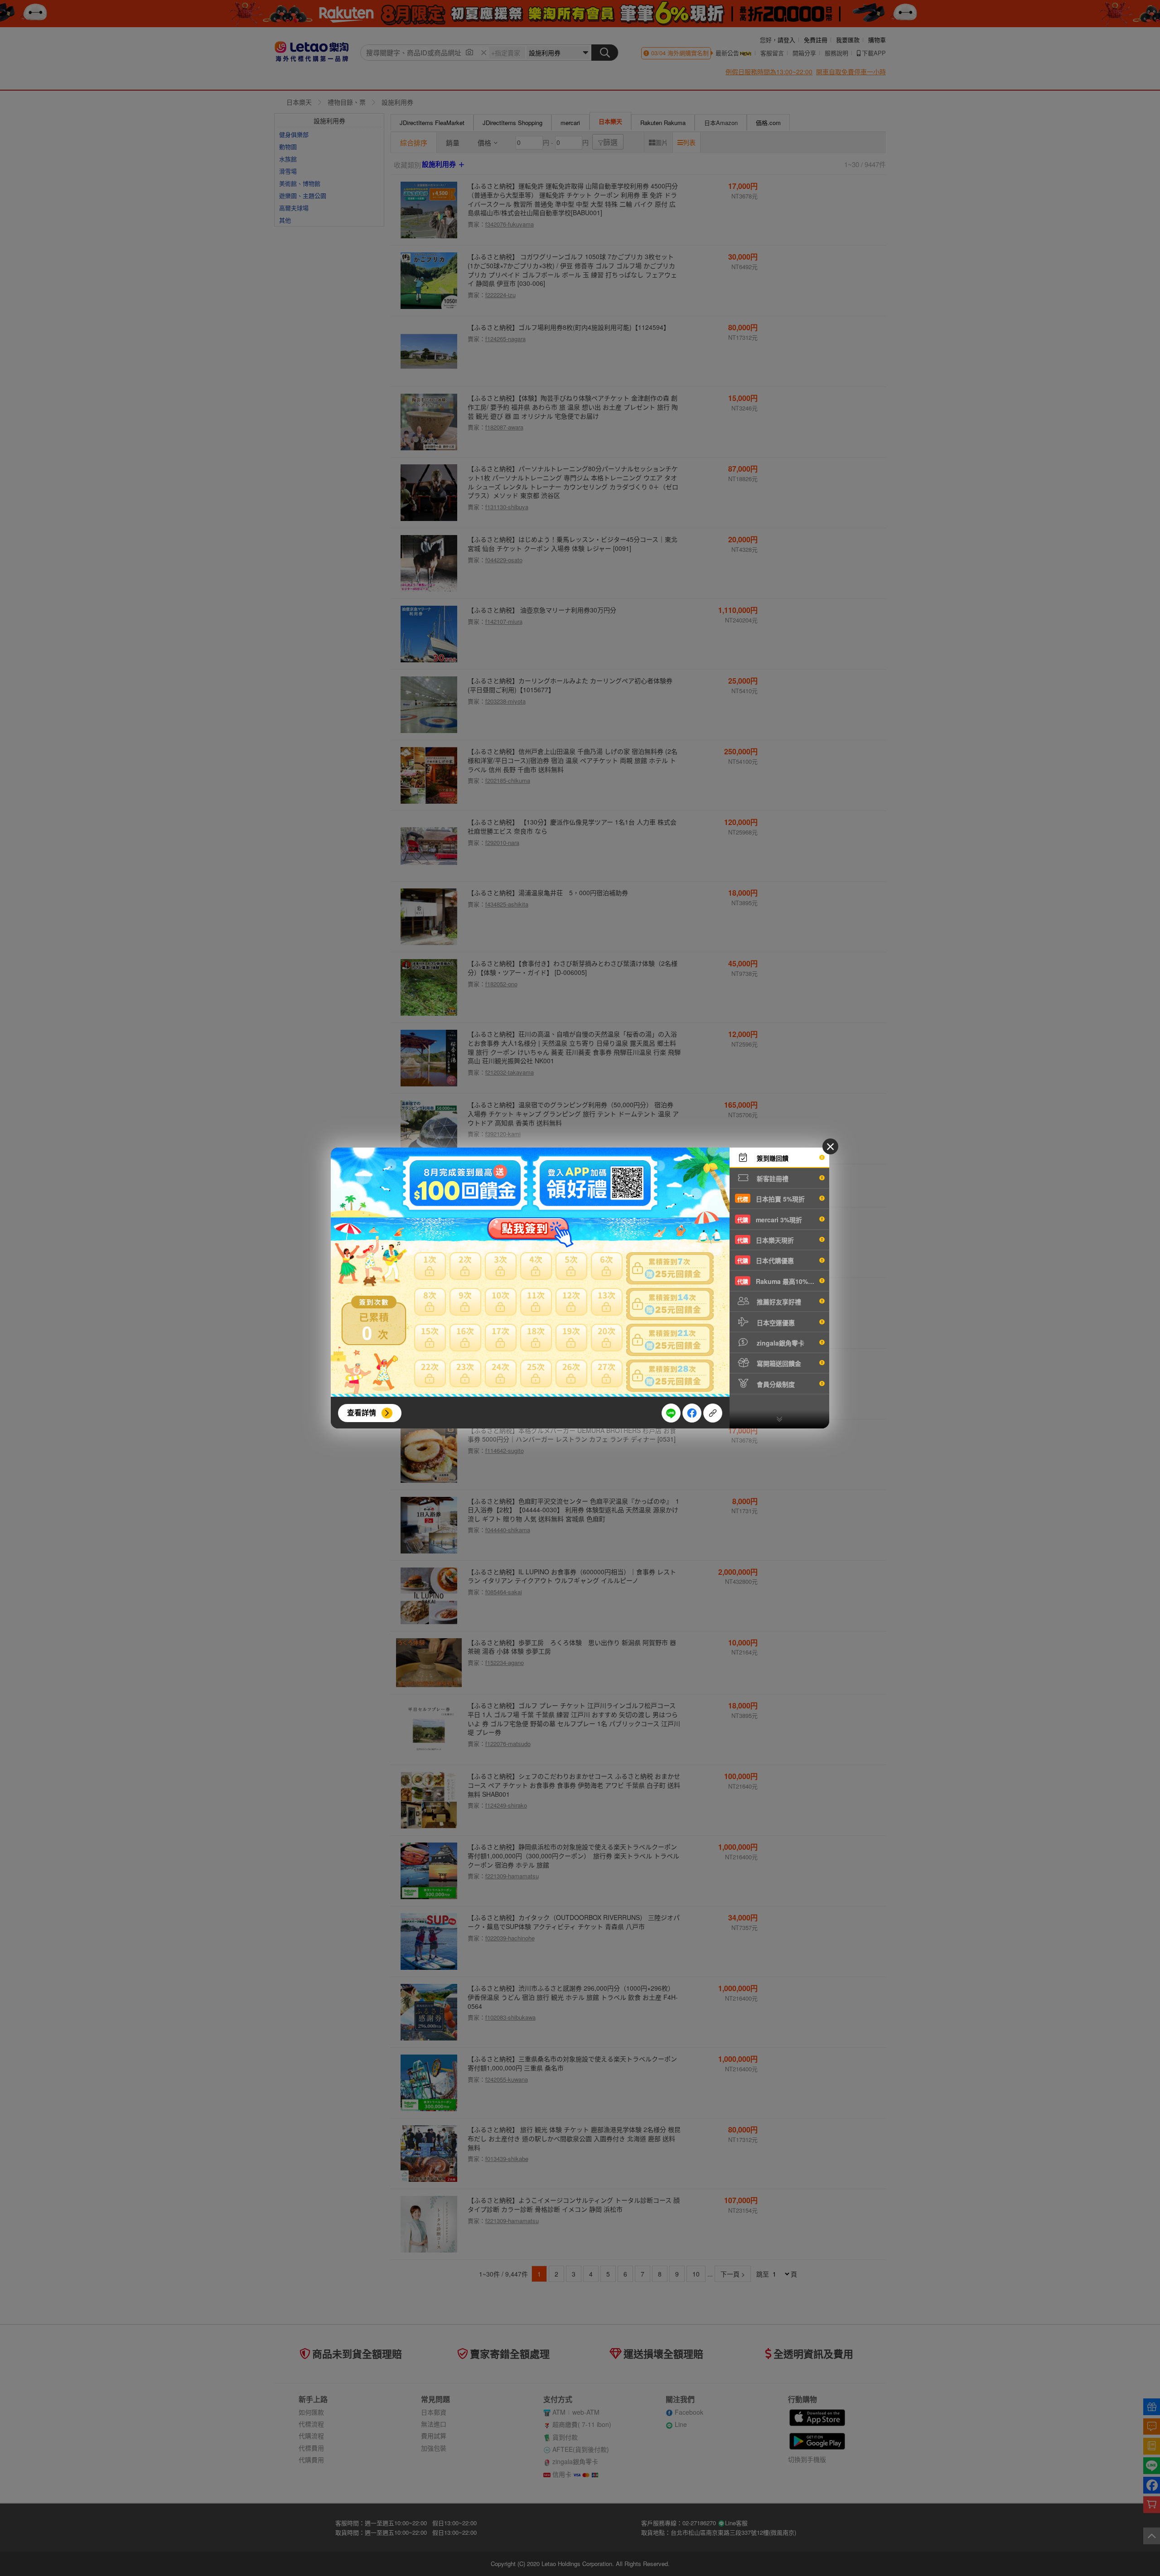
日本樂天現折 (766, 1240)
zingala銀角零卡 (780, 1343)
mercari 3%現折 (770, 1220)
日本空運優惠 (775, 1322)
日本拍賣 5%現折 (771, 1199)
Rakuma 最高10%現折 (779, 1281)
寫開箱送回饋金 (778, 1363)
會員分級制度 (775, 1384)
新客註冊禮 (772, 1178)
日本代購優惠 (766, 1260)
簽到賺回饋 (772, 1158)
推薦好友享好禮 (778, 1302)
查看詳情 (362, 1412)
